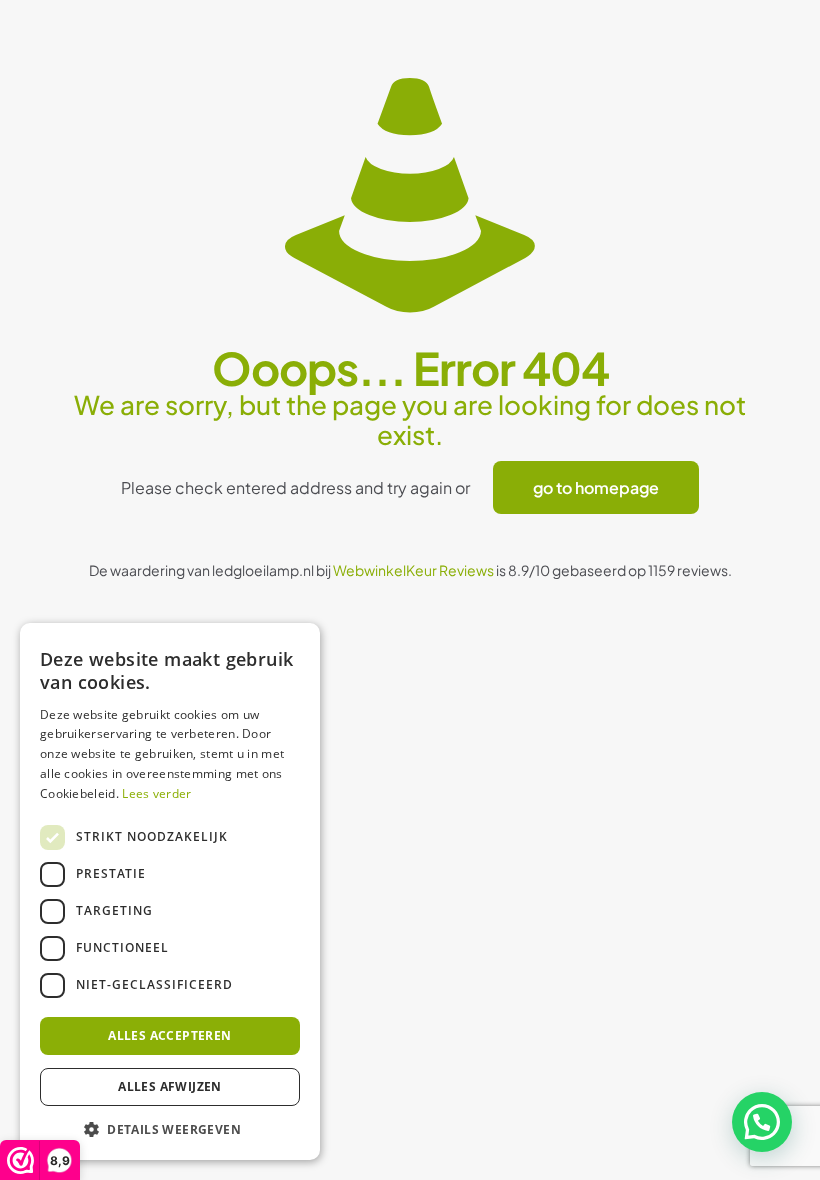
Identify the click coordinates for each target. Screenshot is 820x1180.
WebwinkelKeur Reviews (413, 570)
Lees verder (156, 793)
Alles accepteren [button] (169, 1035)
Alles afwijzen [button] (170, 1086)
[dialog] (170, 891)
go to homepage (596, 487)
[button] (762, 1122)
